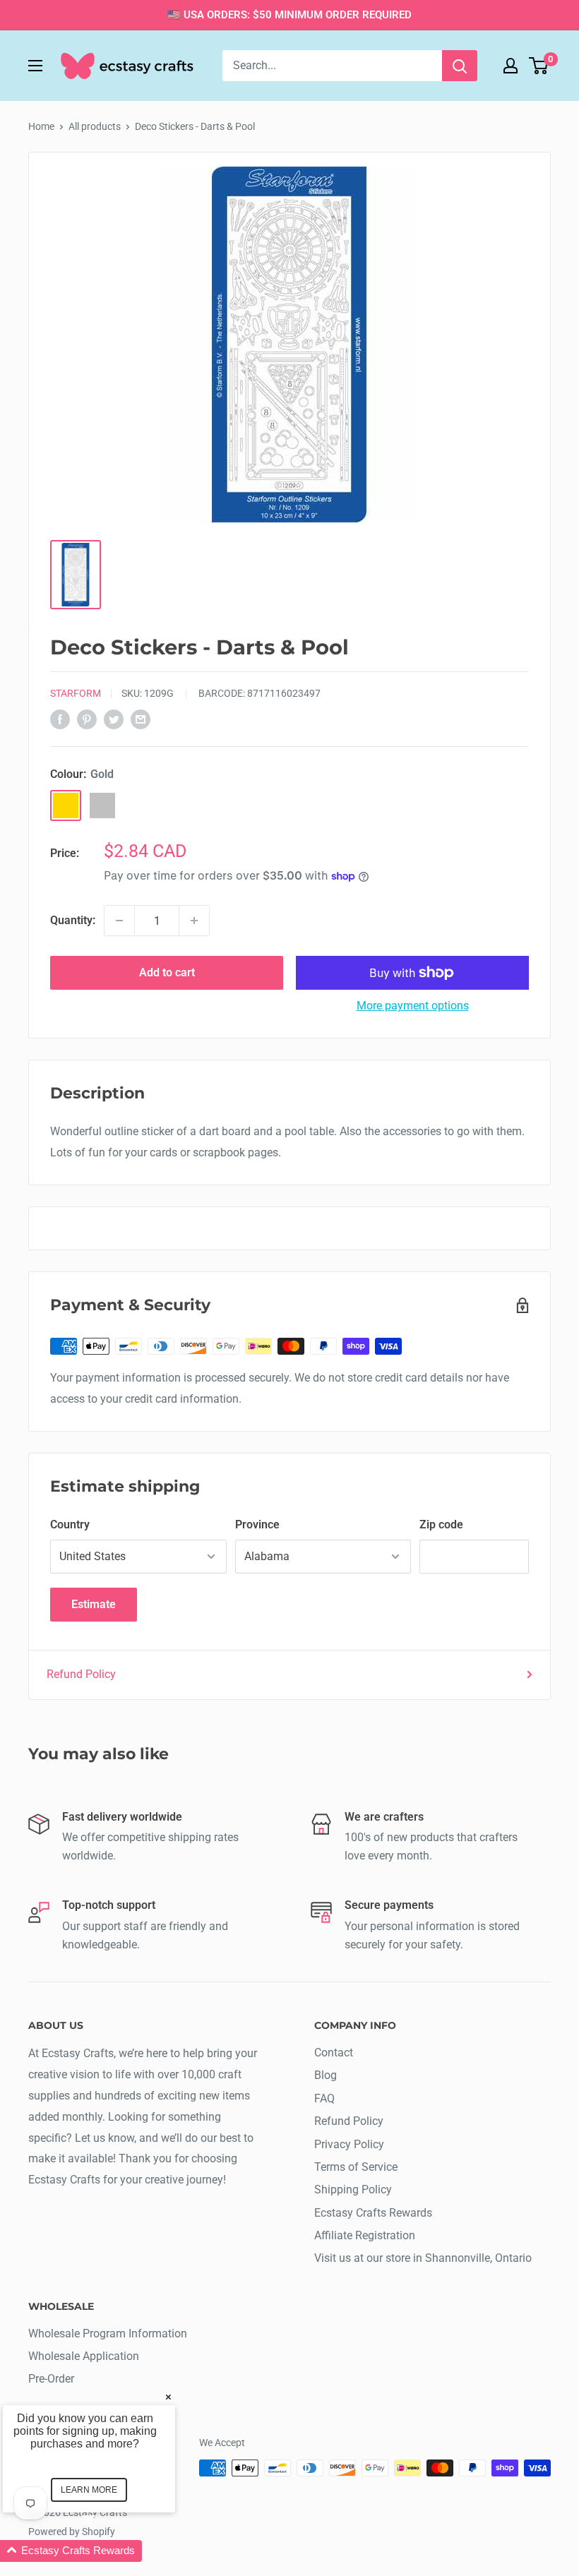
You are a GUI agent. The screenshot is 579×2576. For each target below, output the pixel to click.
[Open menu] (35, 66)
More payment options (413, 1006)
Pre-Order (51, 2379)
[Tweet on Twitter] (114, 719)
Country (70, 1524)
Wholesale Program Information (108, 2334)
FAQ (324, 2098)
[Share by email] (141, 719)
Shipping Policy (353, 2189)
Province (257, 1524)
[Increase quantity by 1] (194, 921)
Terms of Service (356, 2167)
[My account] (511, 66)
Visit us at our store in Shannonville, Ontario (423, 2258)
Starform (76, 693)
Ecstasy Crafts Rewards (373, 2213)
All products (95, 126)
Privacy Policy (349, 2144)
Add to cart (167, 972)
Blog (326, 2075)
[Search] (460, 66)
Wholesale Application (84, 2356)
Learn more (89, 2490)
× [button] (168, 2396)
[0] (539, 66)
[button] (106, 2551)
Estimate (94, 1604)
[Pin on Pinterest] (87, 719)
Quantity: (73, 920)
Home (41, 126)
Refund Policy (81, 1674)
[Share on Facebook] (60, 719)
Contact (334, 2053)
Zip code (441, 1524)
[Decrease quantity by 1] (119, 921)
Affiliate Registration (365, 2235)
